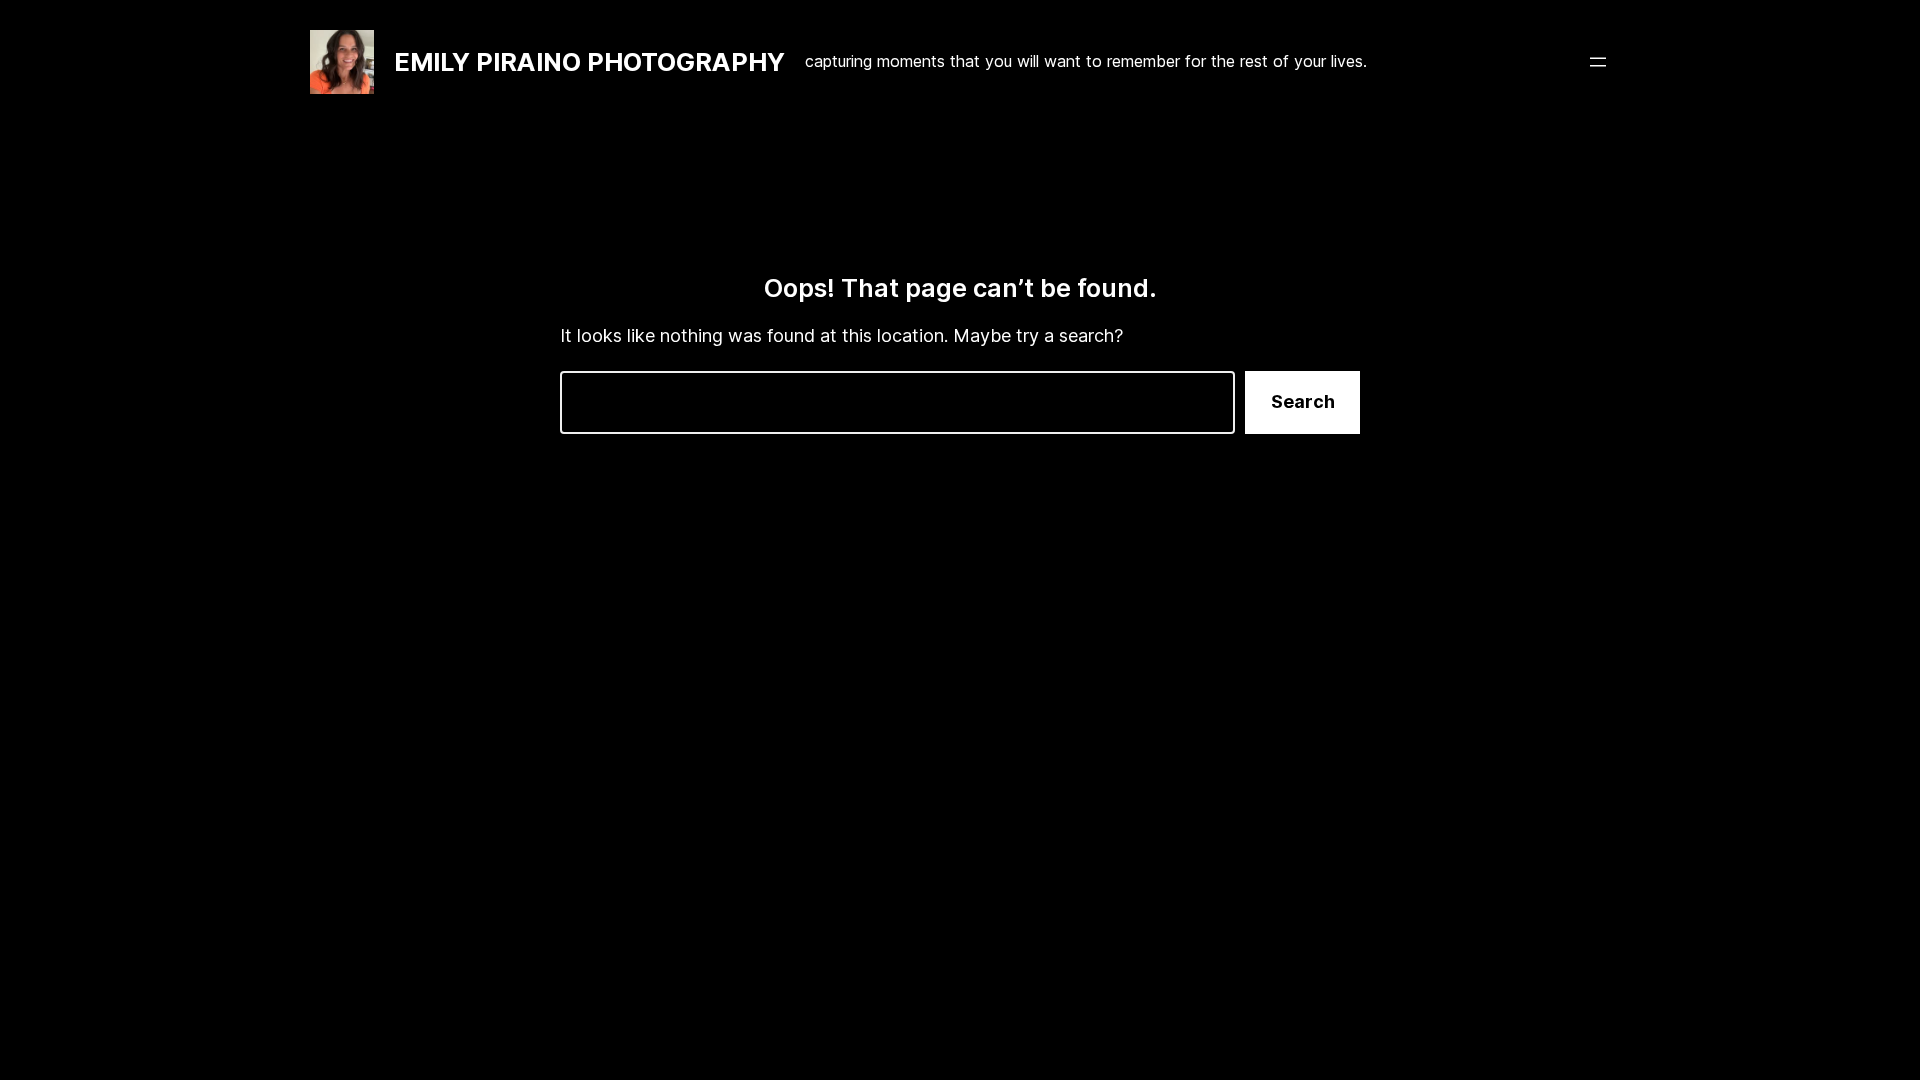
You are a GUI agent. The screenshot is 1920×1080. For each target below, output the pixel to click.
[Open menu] (1598, 62)
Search (1303, 401)
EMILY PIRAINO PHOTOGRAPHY (589, 62)
